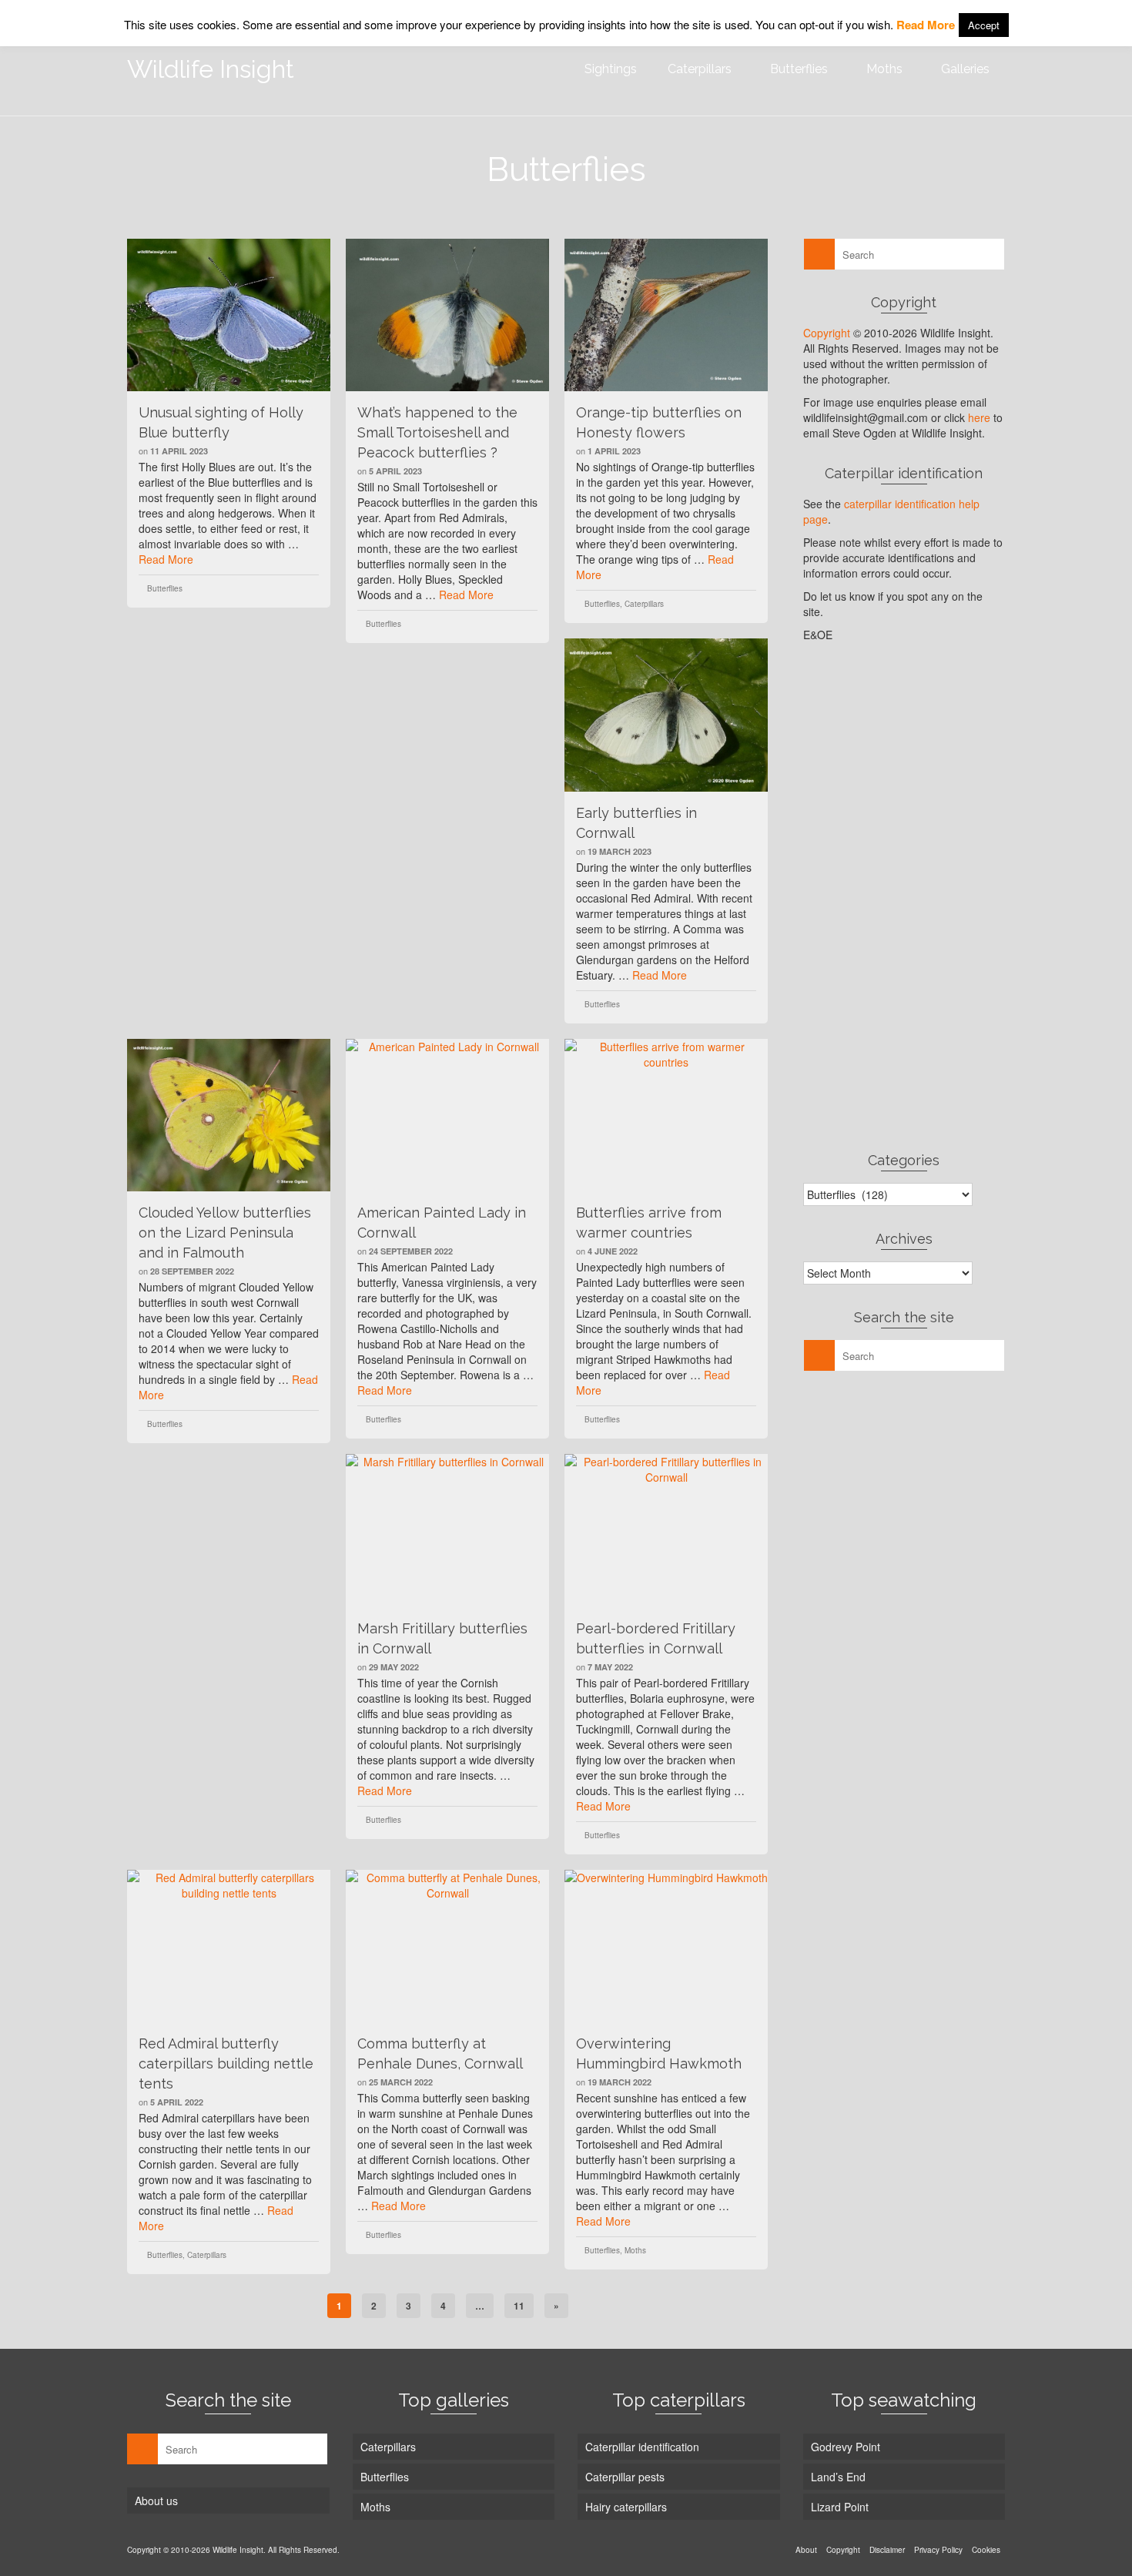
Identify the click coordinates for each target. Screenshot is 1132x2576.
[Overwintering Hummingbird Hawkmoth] (666, 1946)
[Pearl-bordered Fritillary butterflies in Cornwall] (666, 1530)
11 (519, 2306)
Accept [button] (984, 25)
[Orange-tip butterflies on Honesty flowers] (666, 315)
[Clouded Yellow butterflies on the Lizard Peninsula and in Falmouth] (229, 1115)
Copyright (827, 333)
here (979, 417)
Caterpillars (644, 604)
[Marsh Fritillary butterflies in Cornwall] (447, 1530)
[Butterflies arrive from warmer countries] (666, 1115)
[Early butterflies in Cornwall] (666, 715)
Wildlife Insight (211, 69)
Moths (635, 2250)
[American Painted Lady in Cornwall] (447, 1115)
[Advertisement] (904, 896)
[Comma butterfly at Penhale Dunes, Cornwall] (447, 1946)
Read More (166, 559)
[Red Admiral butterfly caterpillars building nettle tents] (229, 1946)
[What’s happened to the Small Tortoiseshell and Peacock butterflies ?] (447, 315)
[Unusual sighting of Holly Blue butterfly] (229, 315)
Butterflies (165, 588)
